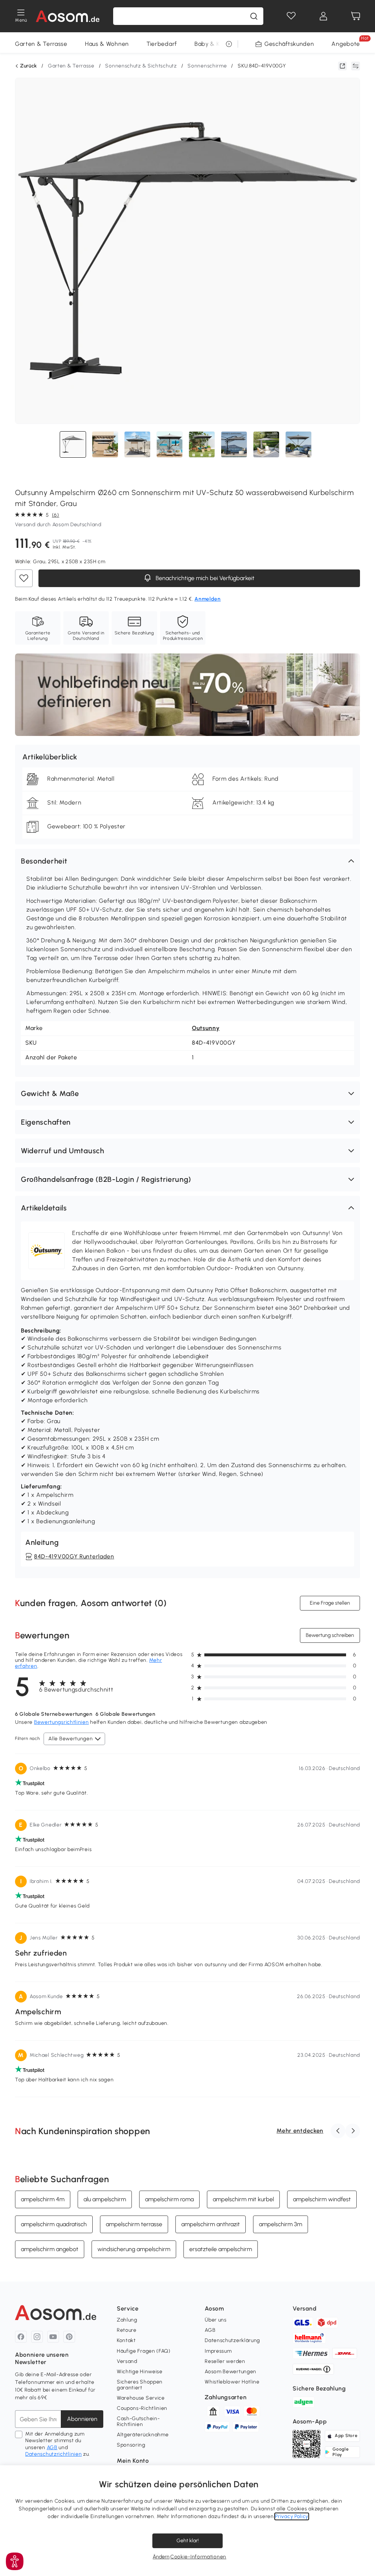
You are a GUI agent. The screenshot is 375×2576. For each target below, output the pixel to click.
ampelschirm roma (169, 2199)
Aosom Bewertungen (231, 2372)
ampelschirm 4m (43, 2199)
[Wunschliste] (291, 16)
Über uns (216, 2320)
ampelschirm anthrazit (211, 2224)
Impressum (218, 2351)
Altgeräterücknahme (143, 2435)
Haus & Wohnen (107, 44)
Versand (127, 2361)
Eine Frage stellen (330, 1603)
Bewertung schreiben (330, 1635)
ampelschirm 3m (281, 2224)
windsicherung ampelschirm (134, 2249)
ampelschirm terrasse (134, 2224)
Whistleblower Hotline (232, 2382)
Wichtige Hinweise (140, 2372)
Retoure (127, 2330)
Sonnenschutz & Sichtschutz (141, 66)
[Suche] (254, 16)
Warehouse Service (141, 2398)
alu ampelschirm (105, 2199)
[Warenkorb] (356, 16)
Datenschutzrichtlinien (53, 2454)
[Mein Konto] (323, 16)
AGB (52, 2447)
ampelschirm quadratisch (54, 2224)
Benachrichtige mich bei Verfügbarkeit (204, 578)
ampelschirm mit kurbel (243, 2199)
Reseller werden (225, 2361)
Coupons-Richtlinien (142, 2408)
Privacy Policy (292, 2516)
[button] (187, 861)
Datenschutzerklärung (232, 2340)
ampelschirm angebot (50, 2249)
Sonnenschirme (207, 66)
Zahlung (127, 2320)
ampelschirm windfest (322, 2199)
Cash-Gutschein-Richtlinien (138, 2421)
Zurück (29, 66)
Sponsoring (131, 2445)
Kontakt (126, 2340)
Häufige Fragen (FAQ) (144, 2351)
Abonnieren (82, 2419)
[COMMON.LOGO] (68, 16)
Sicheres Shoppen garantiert (140, 2385)
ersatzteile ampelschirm (221, 2249)
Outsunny (206, 1028)
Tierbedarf (162, 44)
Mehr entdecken (300, 2131)
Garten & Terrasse (41, 44)
